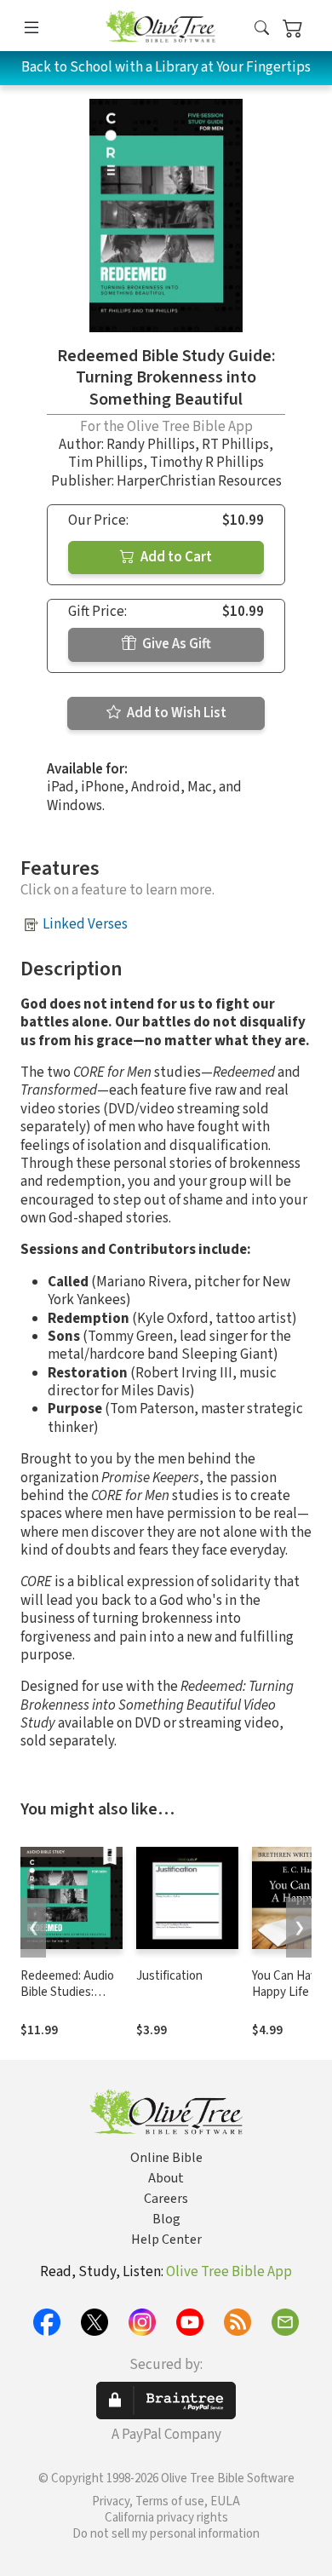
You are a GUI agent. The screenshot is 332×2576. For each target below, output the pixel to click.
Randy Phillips (151, 445)
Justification (169, 1976)
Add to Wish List (175, 713)
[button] (262, 29)
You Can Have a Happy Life (292, 1984)
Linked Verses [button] (85, 924)
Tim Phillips (106, 463)
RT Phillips (235, 445)
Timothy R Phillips (207, 463)
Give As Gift (175, 644)
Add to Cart (175, 557)
